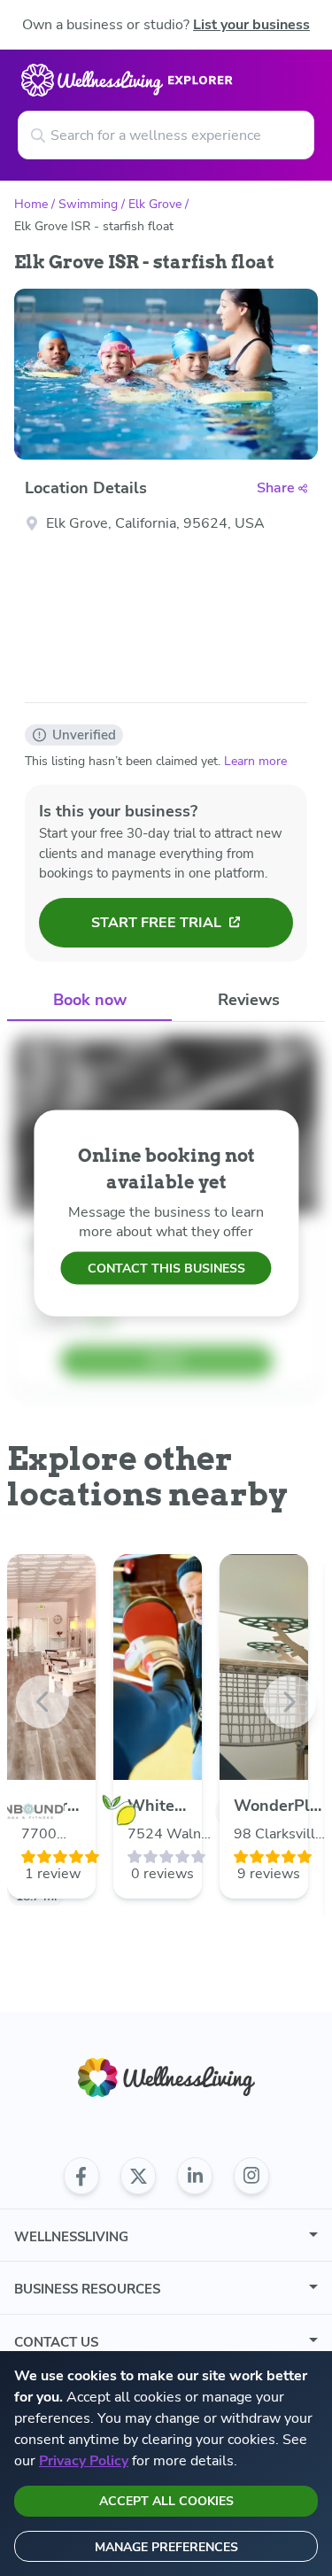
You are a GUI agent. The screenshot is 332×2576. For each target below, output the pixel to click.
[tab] (89, 1001)
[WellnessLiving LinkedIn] (195, 2176)
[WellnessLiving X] (138, 2176)
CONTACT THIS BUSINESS (166, 1269)
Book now (90, 1000)
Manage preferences (166, 2547)
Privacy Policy (84, 2461)
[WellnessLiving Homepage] (166, 2078)
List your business (251, 25)
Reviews (249, 1000)
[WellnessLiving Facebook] (81, 2176)
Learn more (255, 761)
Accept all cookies (166, 2501)
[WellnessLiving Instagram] (251, 2176)
